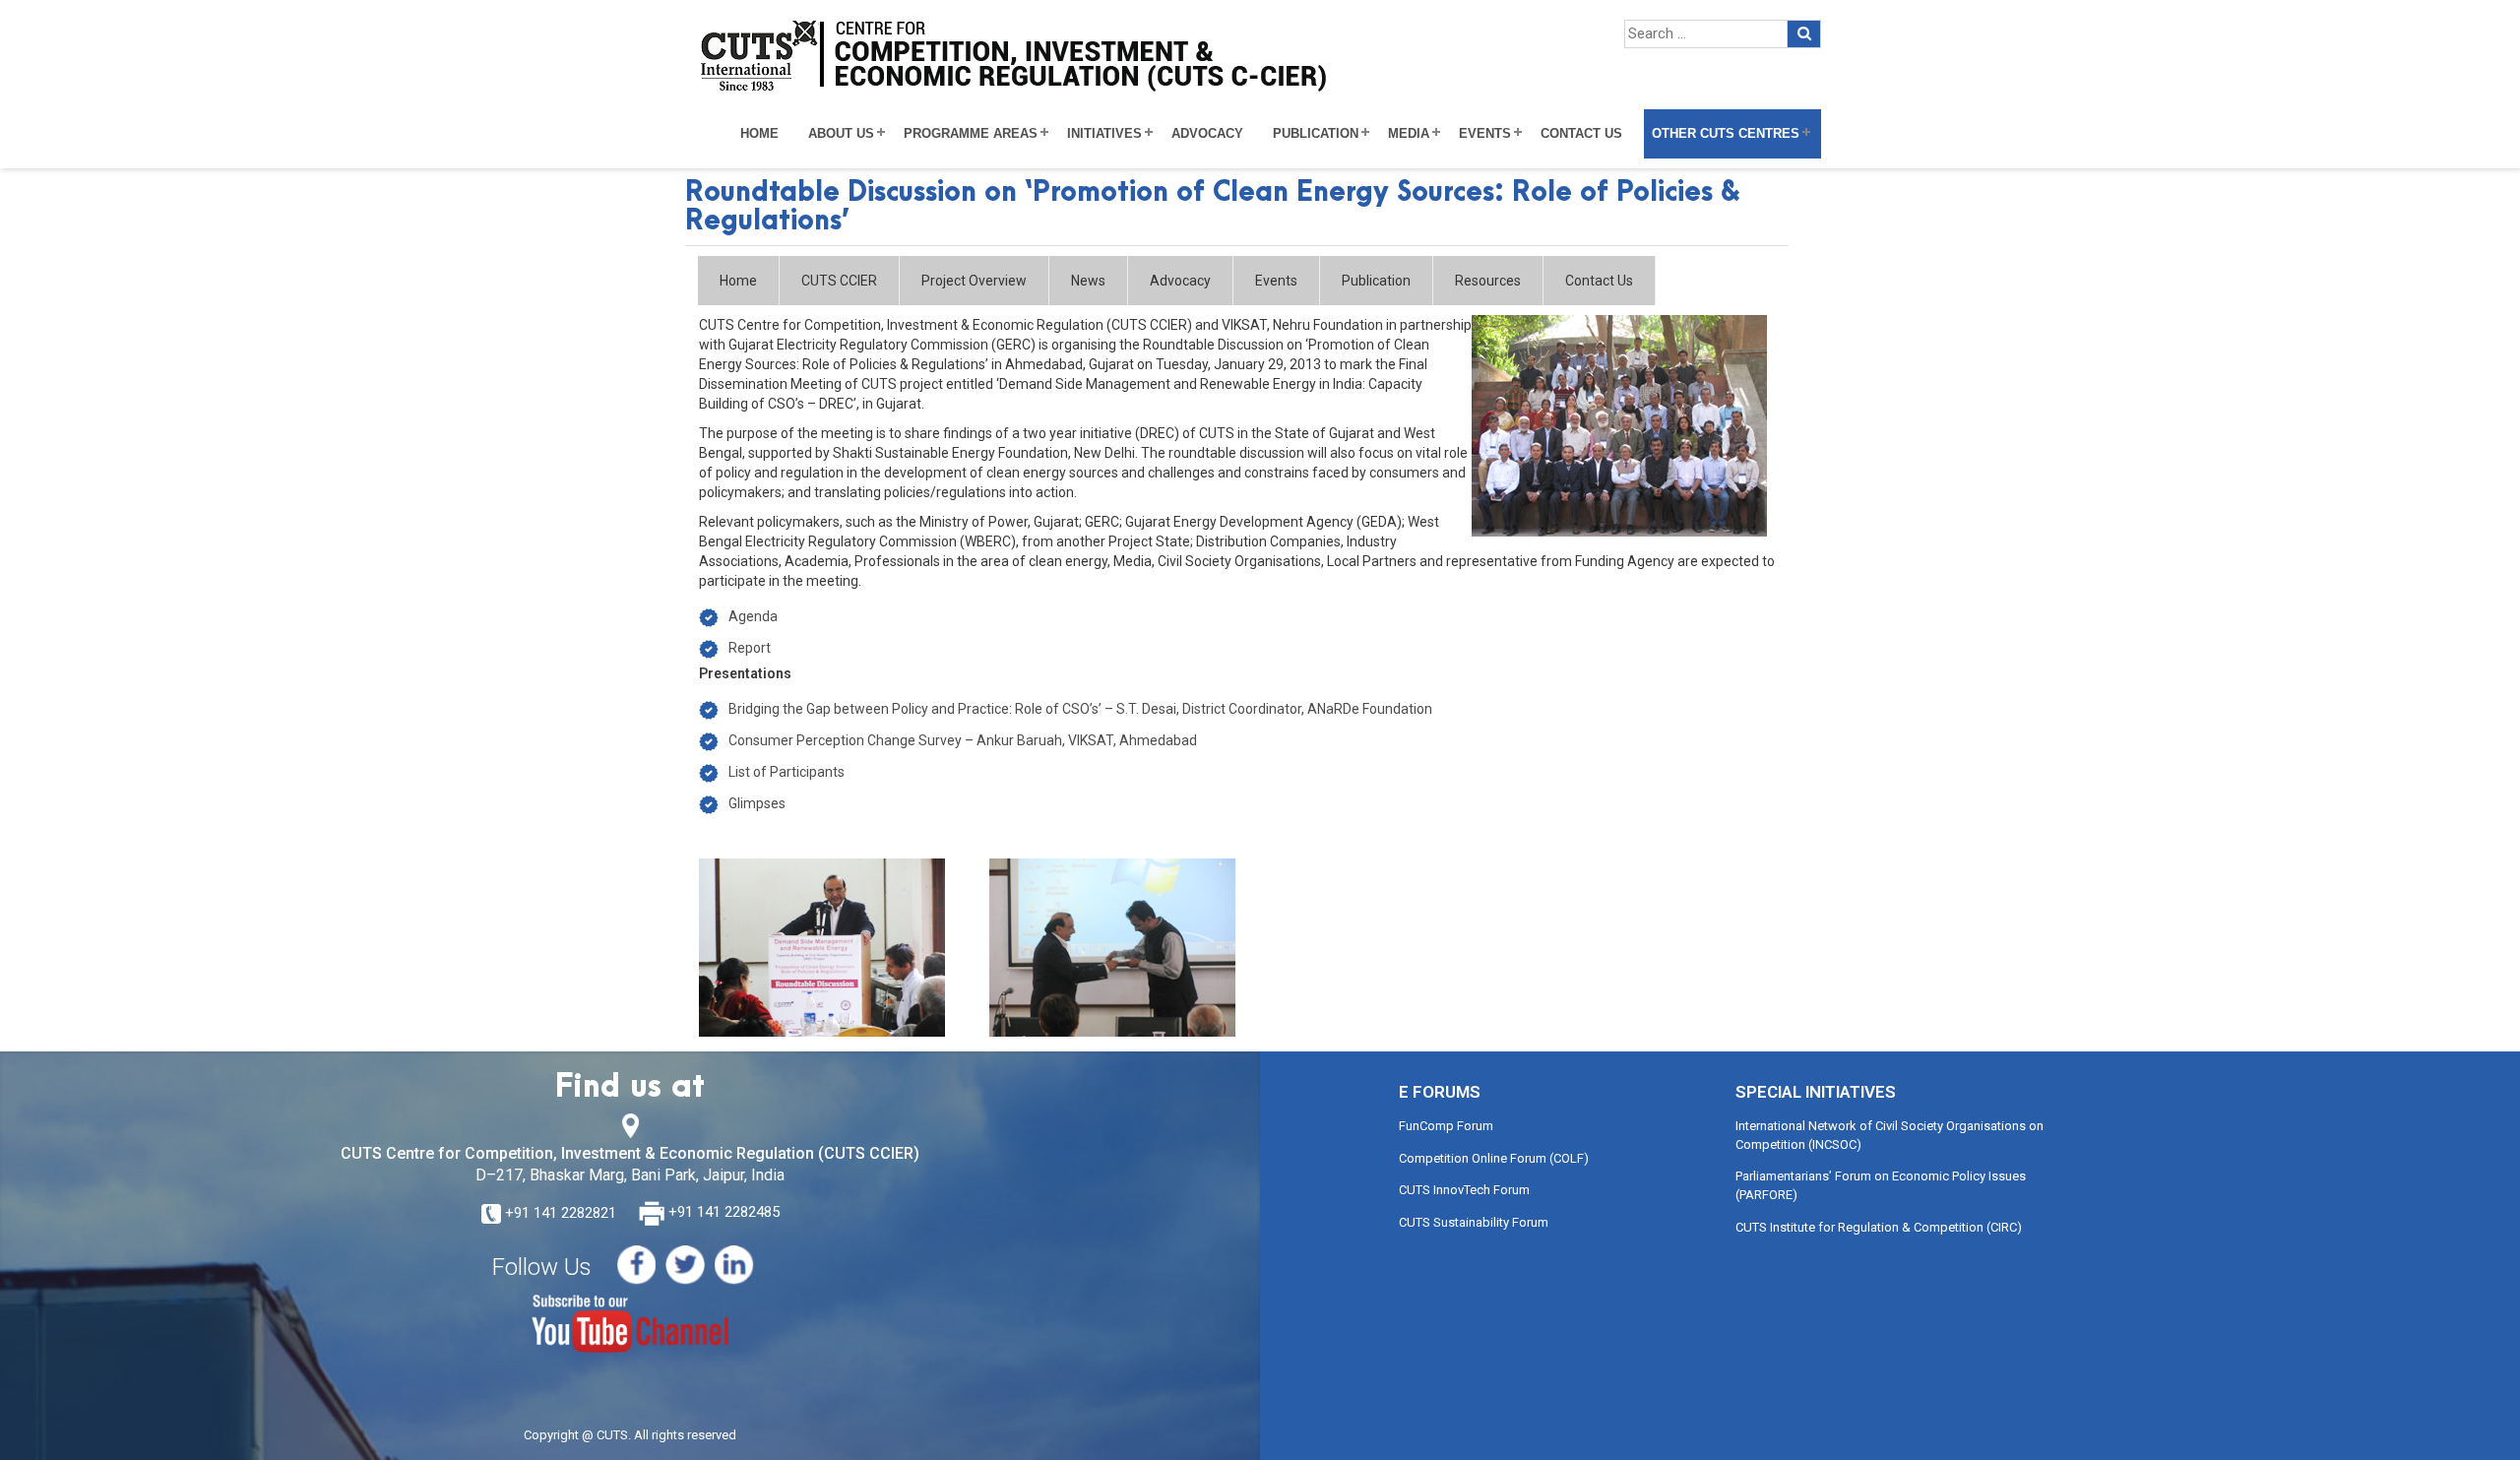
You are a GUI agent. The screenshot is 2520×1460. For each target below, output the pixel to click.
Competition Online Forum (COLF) (1494, 1158)
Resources (1488, 281)
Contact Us (1581, 134)
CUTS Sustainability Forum (1474, 1222)
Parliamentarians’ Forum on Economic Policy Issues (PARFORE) (1881, 1185)
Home (759, 134)
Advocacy (1207, 134)
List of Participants (787, 772)
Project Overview (974, 281)
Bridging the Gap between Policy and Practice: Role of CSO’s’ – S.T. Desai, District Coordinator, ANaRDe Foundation (1080, 709)
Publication (1316, 134)
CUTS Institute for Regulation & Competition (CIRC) (1879, 1227)
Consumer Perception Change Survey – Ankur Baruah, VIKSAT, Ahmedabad (963, 740)
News (1088, 281)
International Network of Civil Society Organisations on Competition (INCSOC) (1890, 1135)
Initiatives (1104, 134)
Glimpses (757, 803)
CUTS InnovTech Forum (1464, 1190)
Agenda (753, 616)
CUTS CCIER (839, 281)
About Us (841, 134)
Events (1485, 134)
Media (1409, 134)
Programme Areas (971, 134)
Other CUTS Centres (1726, 134)
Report (750, 648)
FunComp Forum (1446, 1126)
